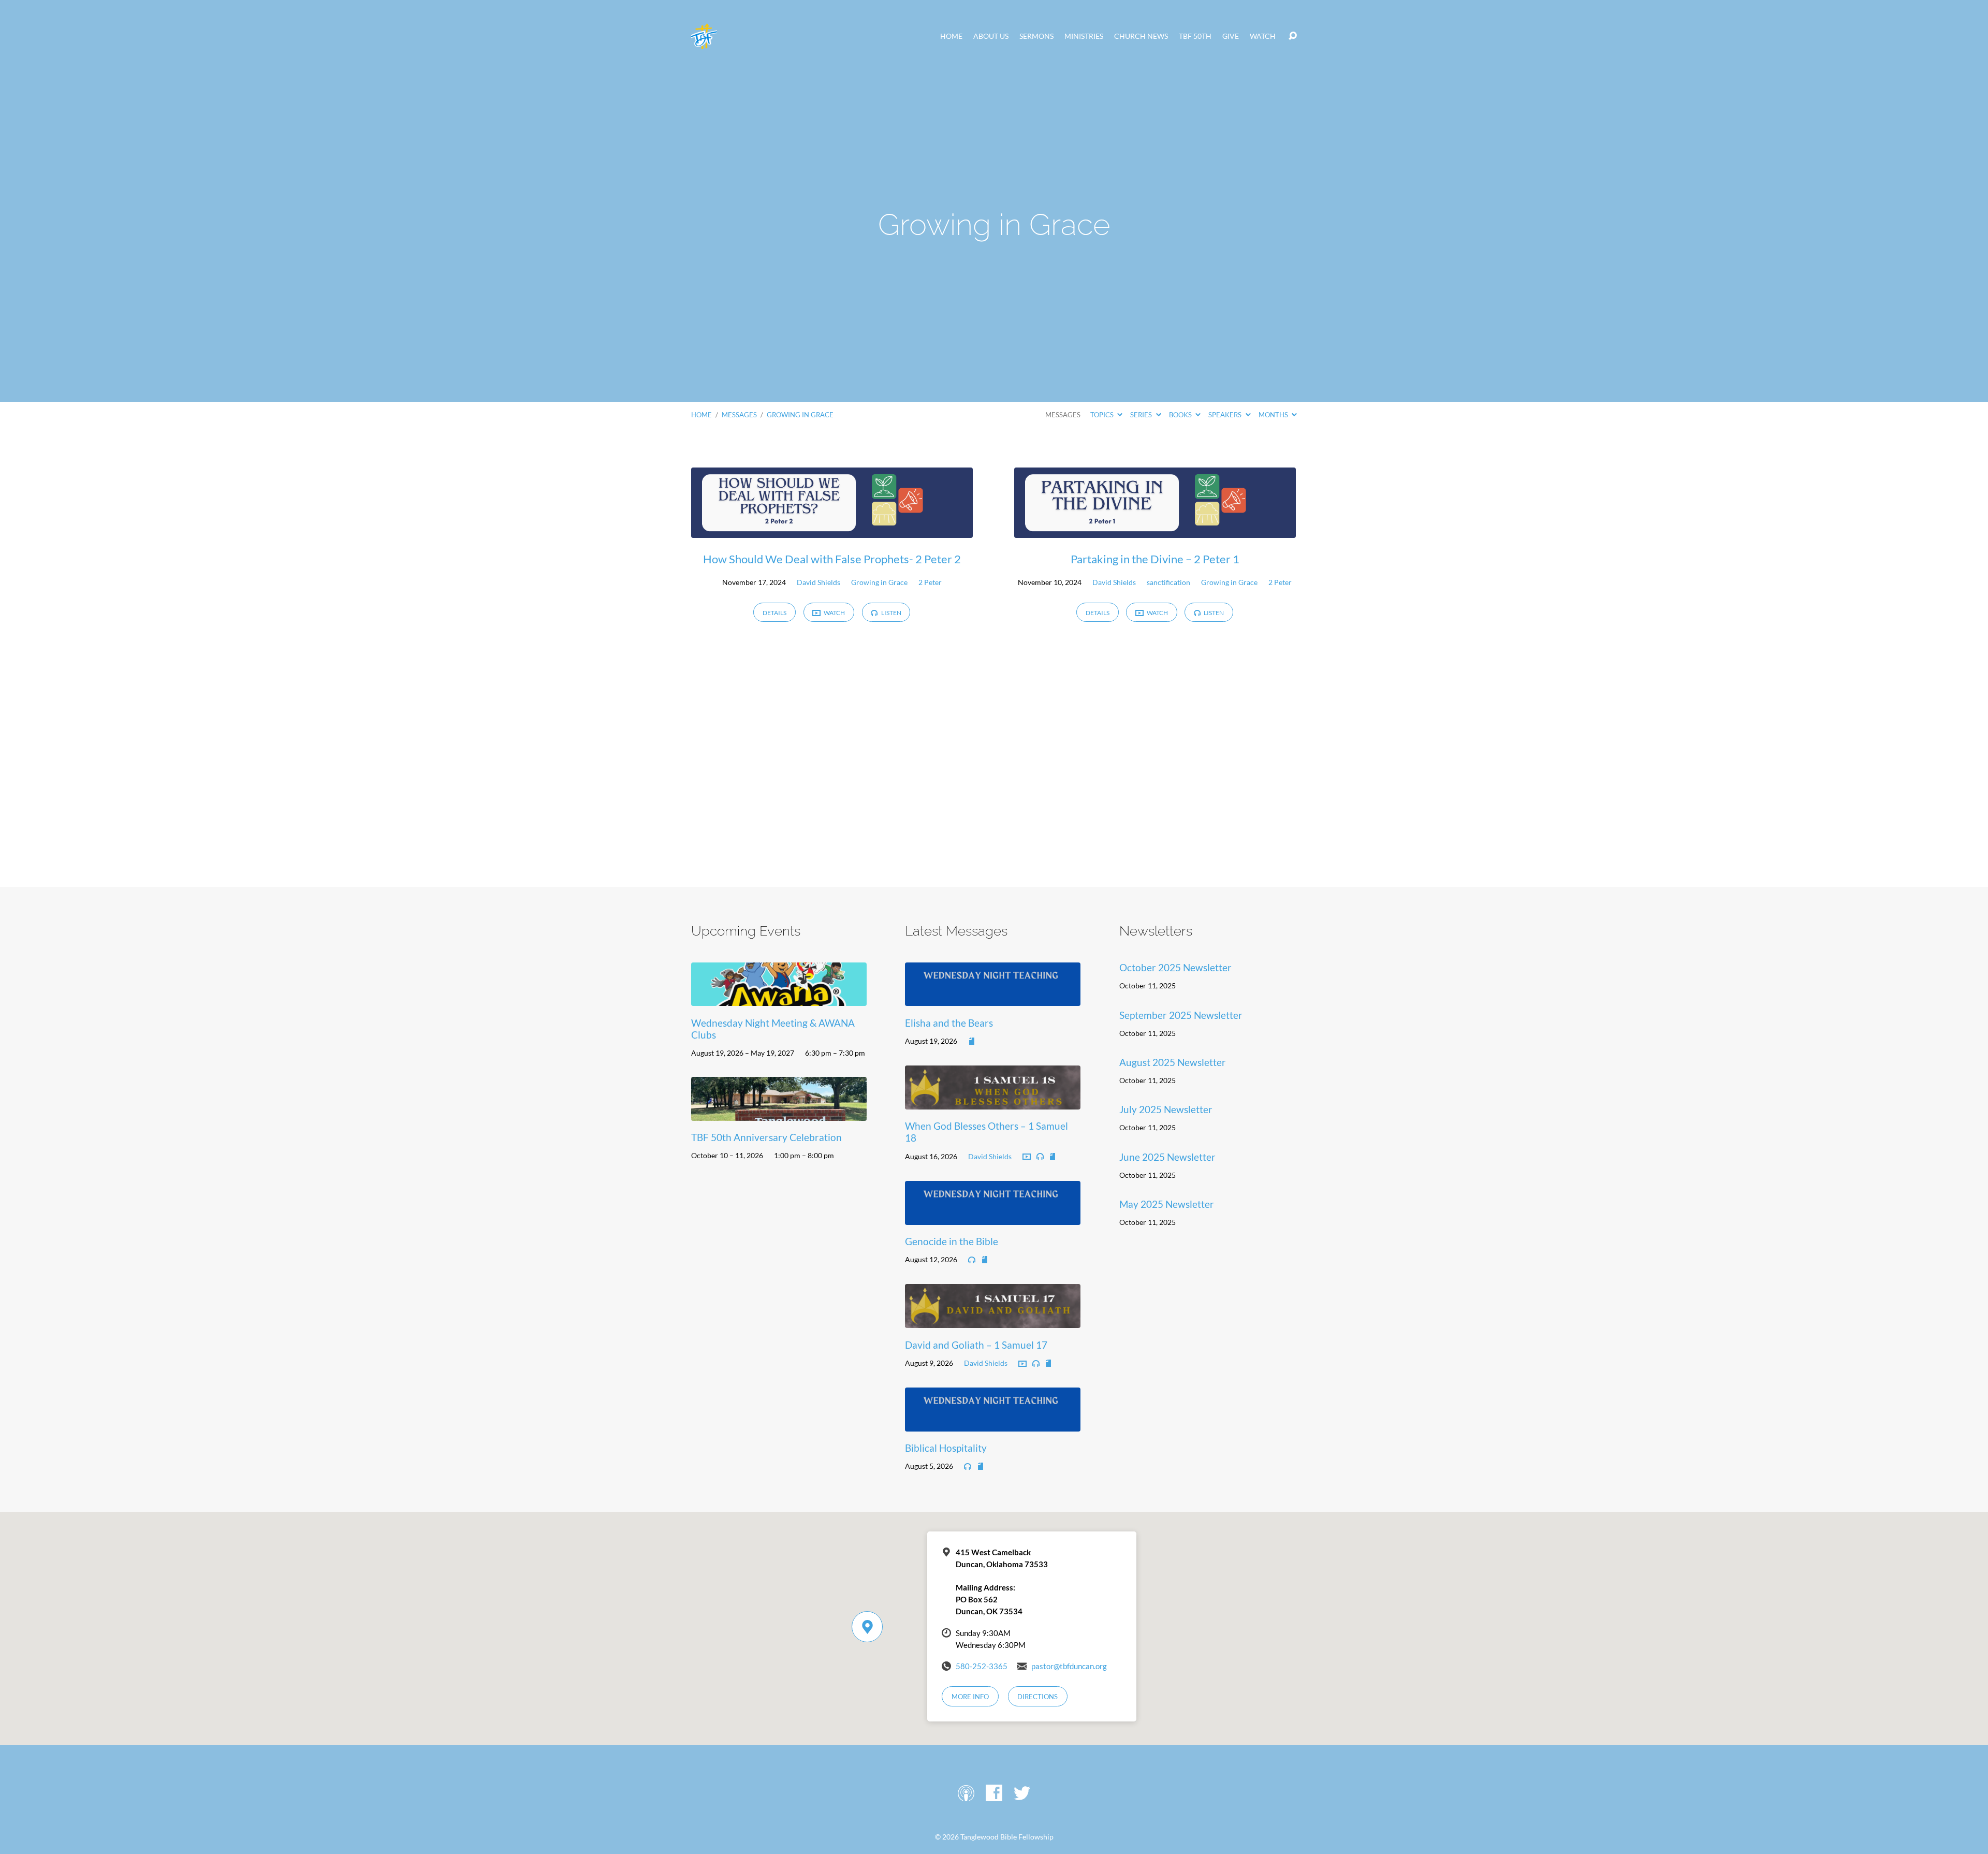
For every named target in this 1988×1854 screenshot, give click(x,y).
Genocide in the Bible (952, 1241)
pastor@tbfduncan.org (1069, 1666)
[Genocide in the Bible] (993, 1217)
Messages (739, 415)
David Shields (818, 582)
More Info (970, 1697)
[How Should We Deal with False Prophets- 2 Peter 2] (832, 530)
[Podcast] (966, 1793)
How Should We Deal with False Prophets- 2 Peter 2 (832, 559)
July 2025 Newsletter (1166, 1109)
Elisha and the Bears (949, 1023)
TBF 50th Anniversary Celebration (766, 1137)
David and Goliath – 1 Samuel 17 (976, 1345)
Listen (891, 613)
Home (951, 36)
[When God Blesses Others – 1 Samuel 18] (993, 1101)
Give (1231, 36)
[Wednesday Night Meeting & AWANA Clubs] (779, 998)
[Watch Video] (1027, 1157)
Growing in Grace (800, 415)
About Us (991, 36)
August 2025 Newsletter (1173, 1062)
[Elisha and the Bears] (993, 998)
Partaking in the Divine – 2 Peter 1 (1155, 559)
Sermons (1036, 36)
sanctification (1168, 582)
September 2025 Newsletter (1181, 1015)
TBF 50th (1195, 36)
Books (1181, 415)
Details (774, 613)
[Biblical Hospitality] (993, 1424)
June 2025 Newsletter (1167, 1157)
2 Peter (930, 582)
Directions (1037, 1697)
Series (1142, 415)
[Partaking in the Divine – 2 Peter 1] (1155, 530)
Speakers (1226, 415)
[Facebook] (994, 1793)
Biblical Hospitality (946, 1448)
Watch (1263, 36)
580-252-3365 (982, 1666)
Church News (1141, 36)
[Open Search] (1293, 36)
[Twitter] (1022, 1793)
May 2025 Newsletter (1167, 1204)
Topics (1103, 415)
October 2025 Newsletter (1175, 967)
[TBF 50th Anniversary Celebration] (779, 1113)
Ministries (1084, 36)
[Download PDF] (972, 1042)
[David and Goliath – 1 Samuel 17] (993, 1320)
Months (1274, 415)
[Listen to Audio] (1040, 1157)
